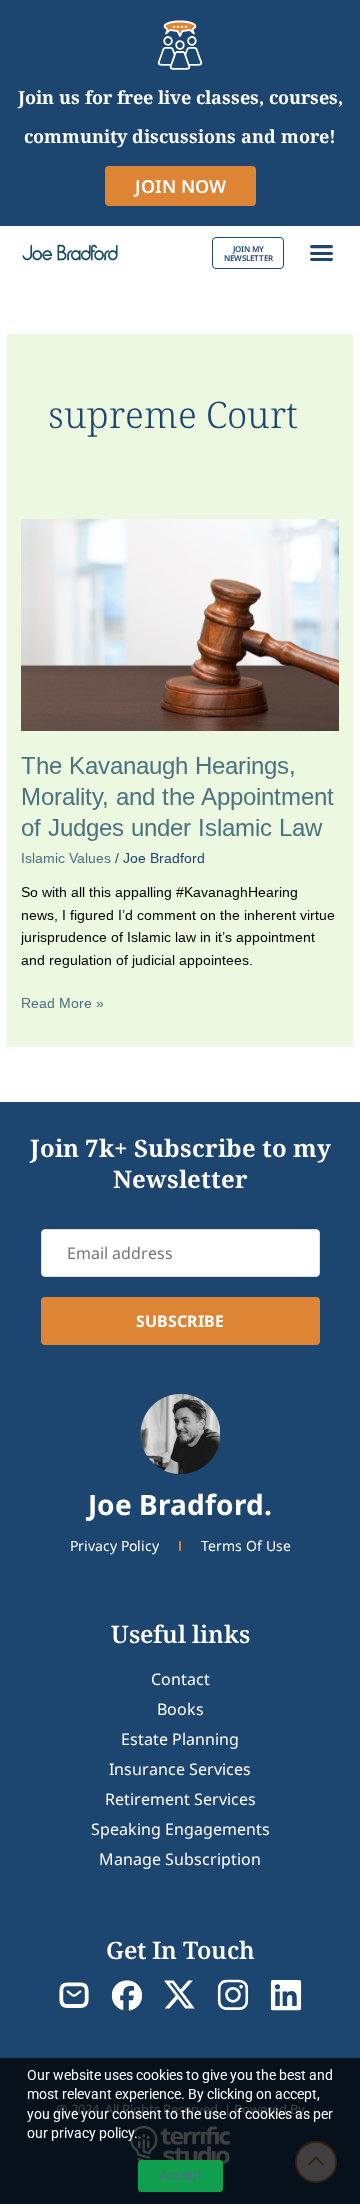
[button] (322, 253)
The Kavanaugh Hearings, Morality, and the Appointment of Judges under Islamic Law (177, 797)
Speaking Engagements (180, 1829)
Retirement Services (180, 1799)
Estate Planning (180, 1739)
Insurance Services (180, 1769)
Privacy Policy (114, 1545)
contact (180, 1679)
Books (180, 1709)
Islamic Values (66, 858)
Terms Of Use (246, 1545)
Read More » (62, 1002)
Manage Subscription (180, 1859)
